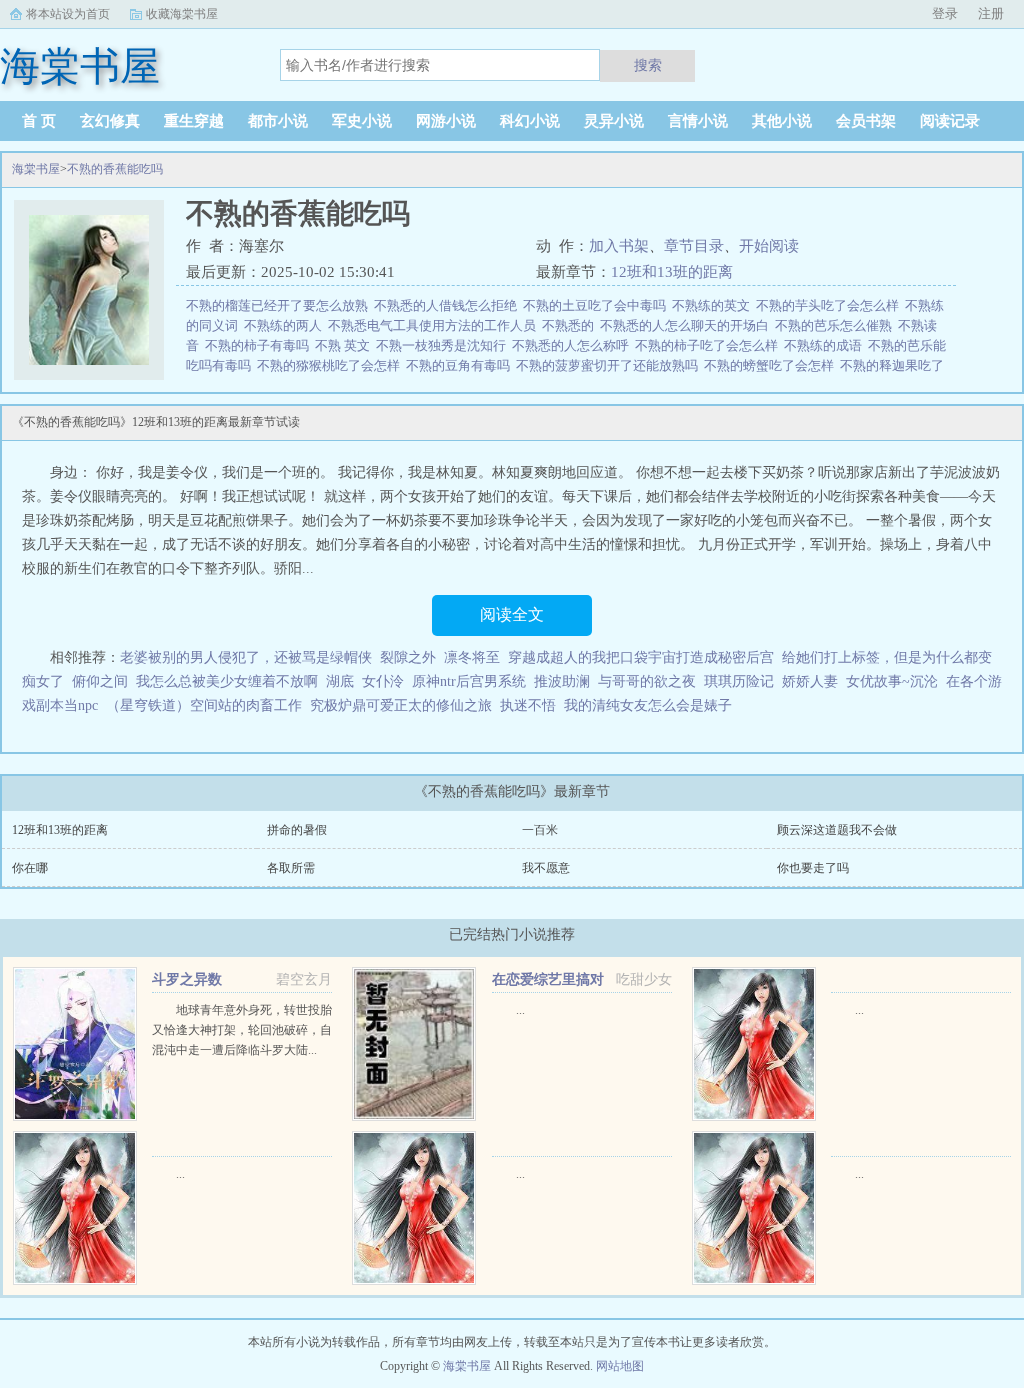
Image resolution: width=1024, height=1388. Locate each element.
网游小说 (446, 121)
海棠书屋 (36, 169)
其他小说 (782, 121)
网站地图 (620, 1366)
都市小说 (278, 121)
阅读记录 (950, 121)
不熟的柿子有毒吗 (260, 345)
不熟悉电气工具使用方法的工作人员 (435, 325)
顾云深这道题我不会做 (837, 830)
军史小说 (362, 121)
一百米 (540, 830)
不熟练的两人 (286, 325)
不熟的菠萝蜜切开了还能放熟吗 (610, 365)
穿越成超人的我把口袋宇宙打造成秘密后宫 (641, 657)
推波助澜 (562, 681)
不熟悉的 (571, 325)
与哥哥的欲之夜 (647, 681)
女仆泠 (383, 681)
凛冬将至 (472, 657)
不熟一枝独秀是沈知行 (444, 345)
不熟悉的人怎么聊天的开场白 (687, 325)
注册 (991, 13)
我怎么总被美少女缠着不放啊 (227, 681)
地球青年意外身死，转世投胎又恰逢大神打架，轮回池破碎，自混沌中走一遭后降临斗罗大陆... (242, 1030)
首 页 (39, 121)
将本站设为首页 (68, 14)
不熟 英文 (345, 345)
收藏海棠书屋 (182, 14)
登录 (945, 13)
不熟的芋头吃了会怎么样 (830, 305)
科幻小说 (530, 121)
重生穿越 (194, 121)
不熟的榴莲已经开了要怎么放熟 (280, 305)
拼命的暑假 (297, 830)
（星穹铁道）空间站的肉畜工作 (204, 705)
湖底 (340, 681)
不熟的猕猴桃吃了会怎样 (331, 365)
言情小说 (698, 121)
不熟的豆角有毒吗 (461, 365)
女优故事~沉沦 (892, 681)
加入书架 (619, 246)
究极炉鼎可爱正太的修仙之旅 (401, 705)
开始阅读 (769, 246)
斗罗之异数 (187, 979)
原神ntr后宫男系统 (469, 681)
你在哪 (30, 868)
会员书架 (866, 121)
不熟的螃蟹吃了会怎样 (772, 365)
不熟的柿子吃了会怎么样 (709, 345)
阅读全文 (512, 614)
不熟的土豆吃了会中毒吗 (597, 305)
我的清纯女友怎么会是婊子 (648, 705)
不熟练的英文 (714, 305)
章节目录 (694, 246)
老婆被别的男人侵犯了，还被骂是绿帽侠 (246, 657)
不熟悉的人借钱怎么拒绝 (448, 305)
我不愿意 (546, 868)
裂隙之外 (408, 657)
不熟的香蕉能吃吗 (115, 169)
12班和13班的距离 (672, 272)
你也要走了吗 (813, 868)
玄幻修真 (110, 121)
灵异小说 (614, 121)
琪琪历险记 (739, 681)
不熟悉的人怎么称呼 (573, 345)
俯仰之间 (100, 681)
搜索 (648, 65)
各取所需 (291, 868)
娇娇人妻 (810, 681)
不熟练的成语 (826, 345)
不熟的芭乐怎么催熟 (836, 325)
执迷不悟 (528, 705)
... (520, 1010)
